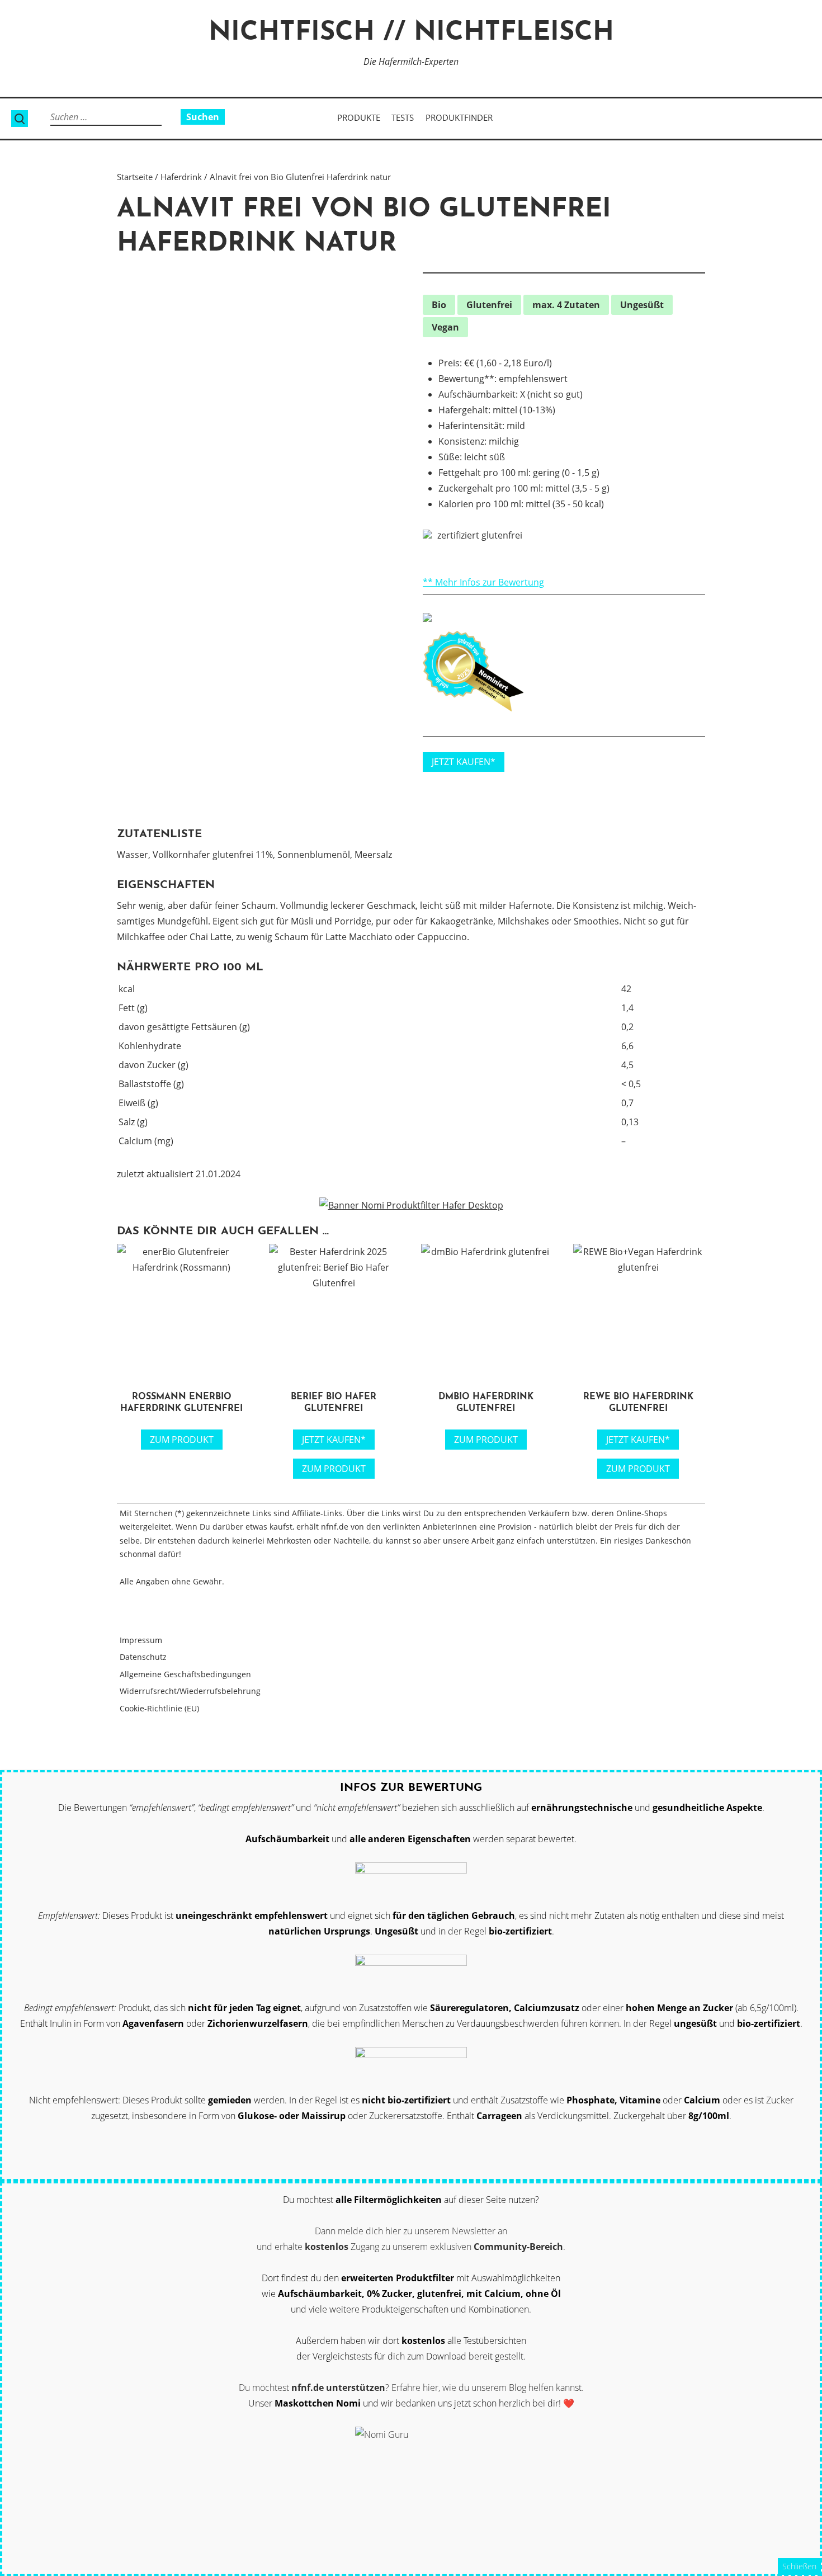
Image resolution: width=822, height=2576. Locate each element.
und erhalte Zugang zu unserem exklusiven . (411, 2247)
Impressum (141, 1640)
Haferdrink (181, 177)
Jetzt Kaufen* (464, 762)
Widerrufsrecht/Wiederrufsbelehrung (190, 1691)
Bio (439, 305)
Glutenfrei (489, 305)
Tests (403, 117)
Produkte (359, 117)
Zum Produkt (182, 1440)
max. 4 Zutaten (566, 305)
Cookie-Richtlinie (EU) (159, 1708)
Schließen (799, 2566)
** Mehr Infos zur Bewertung (483, 582)
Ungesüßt (642, 305)
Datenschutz (143, 1657)
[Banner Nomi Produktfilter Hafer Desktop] (411, 1205)
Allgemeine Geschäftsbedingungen (185, 1674)
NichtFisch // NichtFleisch (411, 33)
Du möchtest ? (314, 2388)
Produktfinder (459, 117)
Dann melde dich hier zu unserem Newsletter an (411, 2231)
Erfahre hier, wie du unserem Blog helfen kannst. (488, 2388)
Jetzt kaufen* (334, 1440)
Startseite (135, 177)
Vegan (445, 327)
